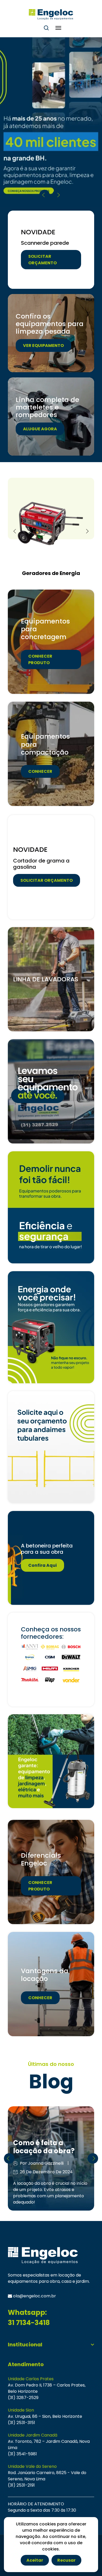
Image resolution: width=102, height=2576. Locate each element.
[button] (58, 195)
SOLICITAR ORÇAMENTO (42, 260)
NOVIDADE (38, 232)
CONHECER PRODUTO (40, 659)
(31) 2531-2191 (21, 2485)
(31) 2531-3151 (21, 2423)
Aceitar (35, 2560)
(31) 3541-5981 (22, 2454)
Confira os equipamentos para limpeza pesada (50, 324)
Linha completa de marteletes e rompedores (47, 407)
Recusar (66, 2560)
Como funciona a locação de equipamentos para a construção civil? (51, 2139)
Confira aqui (42, 1565)
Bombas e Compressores (51, 573)
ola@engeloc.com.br (34, 2296)
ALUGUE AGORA (40, 429)
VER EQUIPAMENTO (43, 345)
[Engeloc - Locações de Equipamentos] (51, 14)
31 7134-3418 (29, 2323)
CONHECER (40, 771)
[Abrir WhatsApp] (88, 2563)
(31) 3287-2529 (23, 2398)
